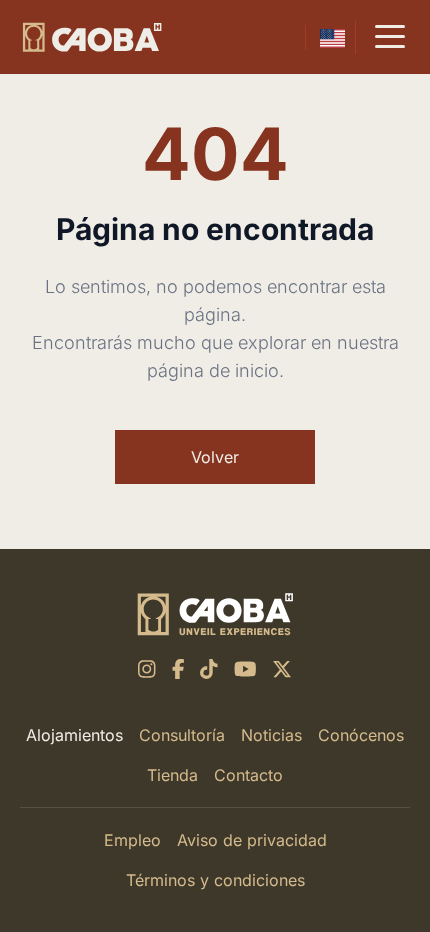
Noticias (271, 735)
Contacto (248, 775)
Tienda (172, 775)
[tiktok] (209, 669)
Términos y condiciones (215, 880)
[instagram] (147, 669)
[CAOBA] (92, 37)
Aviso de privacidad (252, 840)
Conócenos (361, 735)
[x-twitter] (282, 669)
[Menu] (390, 37)
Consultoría (182, 735)
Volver (215, 457)
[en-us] (332, 37)
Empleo (132, 840)
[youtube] (245, 669)
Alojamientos (74, 735)
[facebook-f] (178, 669)
